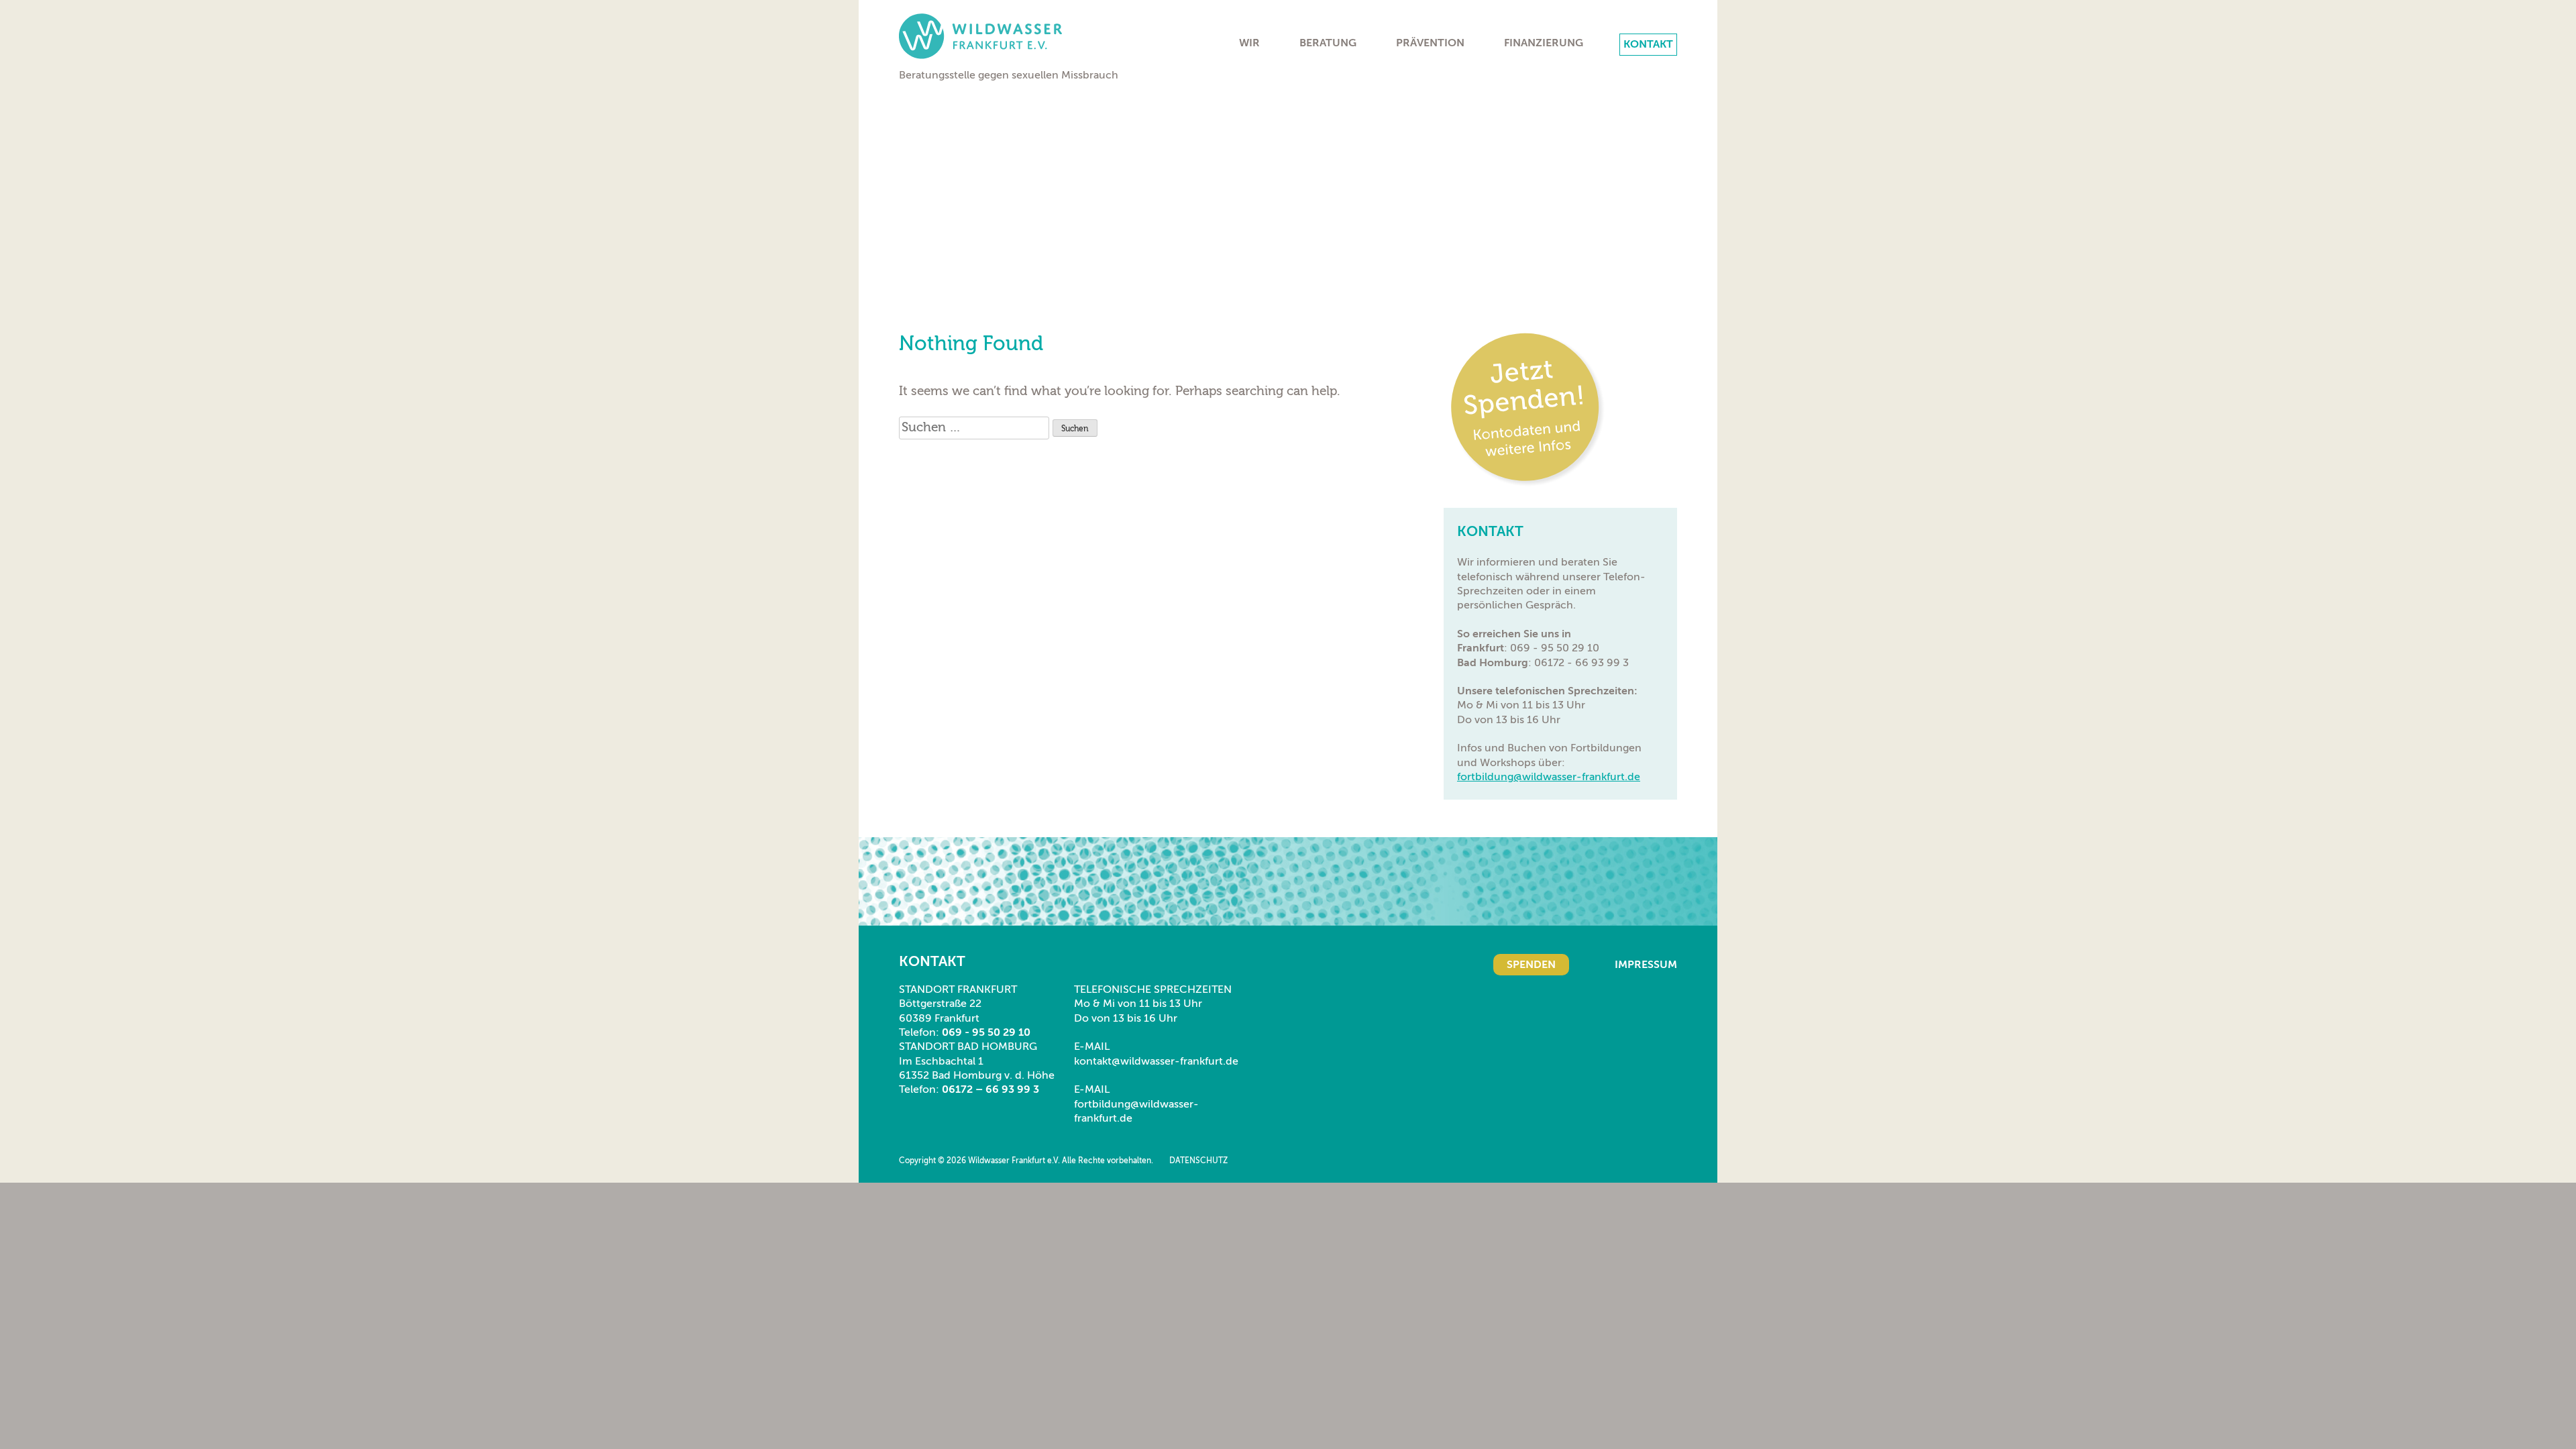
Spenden (1531, 965)
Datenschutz (1198, 1161)
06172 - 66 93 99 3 (1581, 663)
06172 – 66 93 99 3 (990, 1089)
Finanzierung (1544, 43)
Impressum (1646, 965)
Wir (1249, 43)
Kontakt (1648, 44)
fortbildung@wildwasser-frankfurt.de (1549, 777)
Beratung (1328, 43)
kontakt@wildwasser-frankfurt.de (1156, 1061)
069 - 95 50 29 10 (1555, 648)
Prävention (1430, 43)
